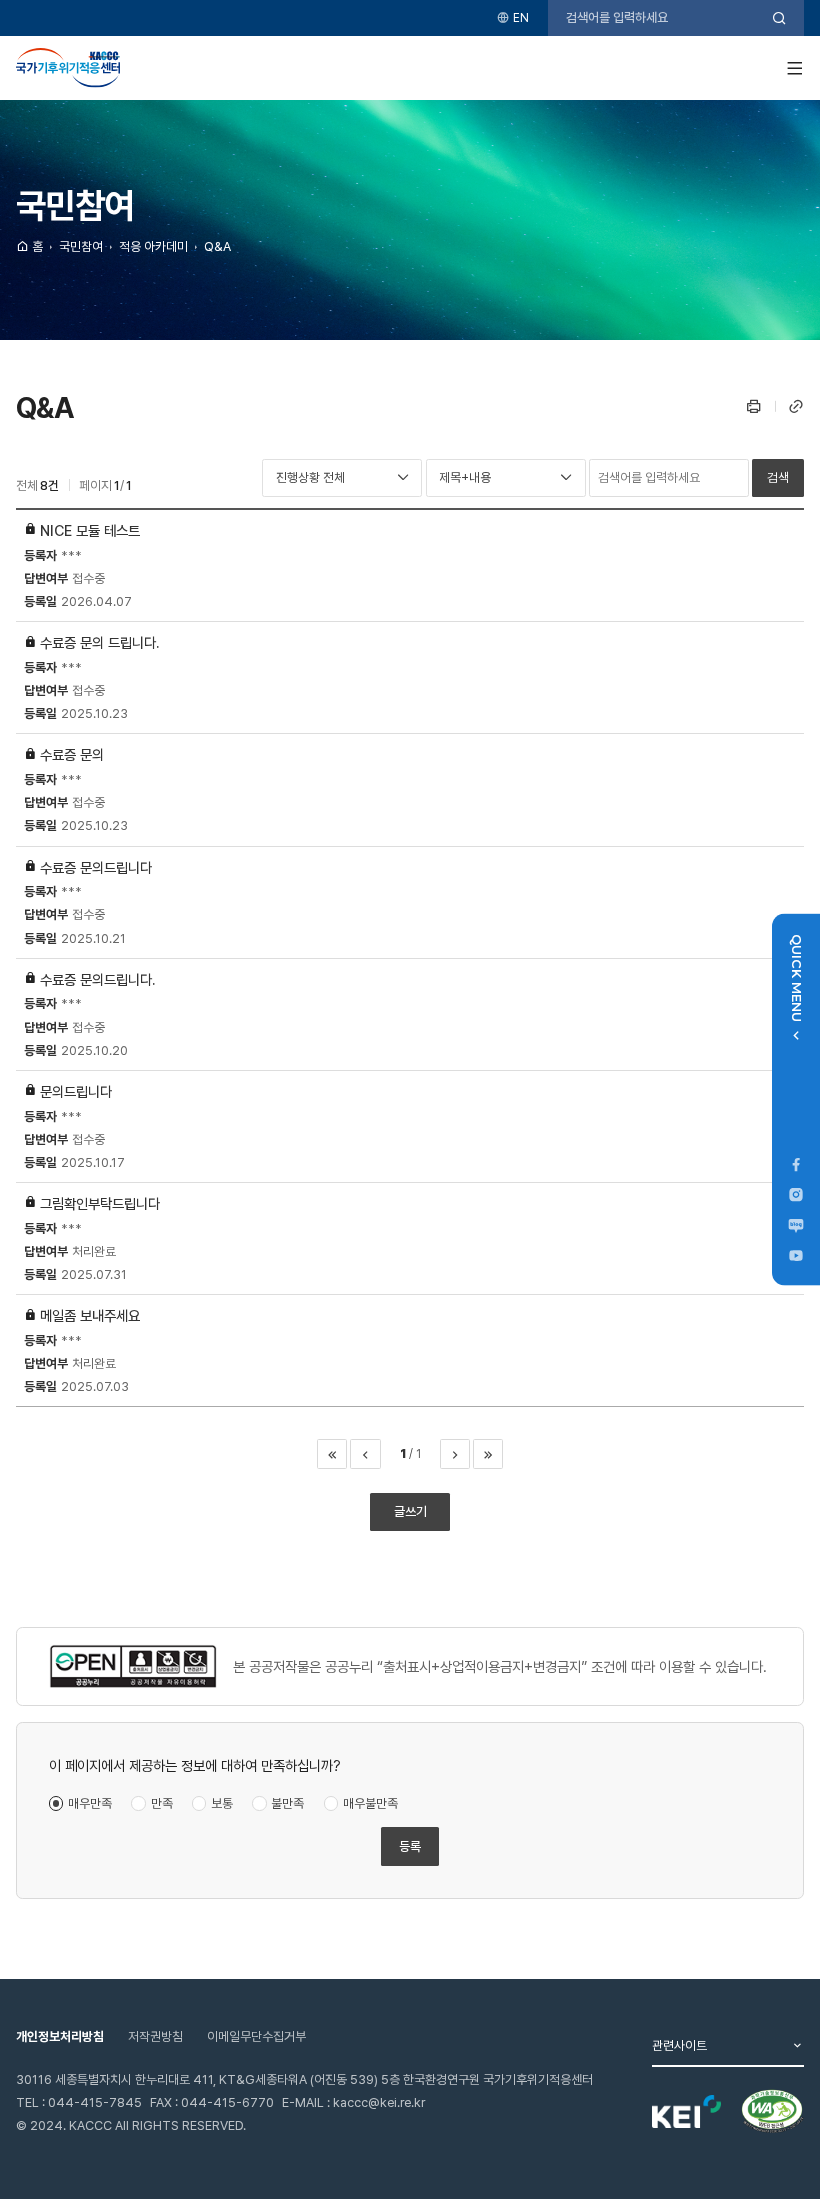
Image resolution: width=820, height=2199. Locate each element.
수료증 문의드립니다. (97, 979)
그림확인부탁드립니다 (100, 1203)
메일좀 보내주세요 (90, 1315)
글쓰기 (410, 1511)
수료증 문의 (72, 754)
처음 (332, 1454)
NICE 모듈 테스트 (90, 530)
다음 (455, 1454)
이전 (365, 1454)
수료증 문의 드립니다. (99, 642)
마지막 (488, 1454)
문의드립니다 (76, 1091)
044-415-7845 (95, 2102)
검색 (778, 477)
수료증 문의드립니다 (96, 867)
